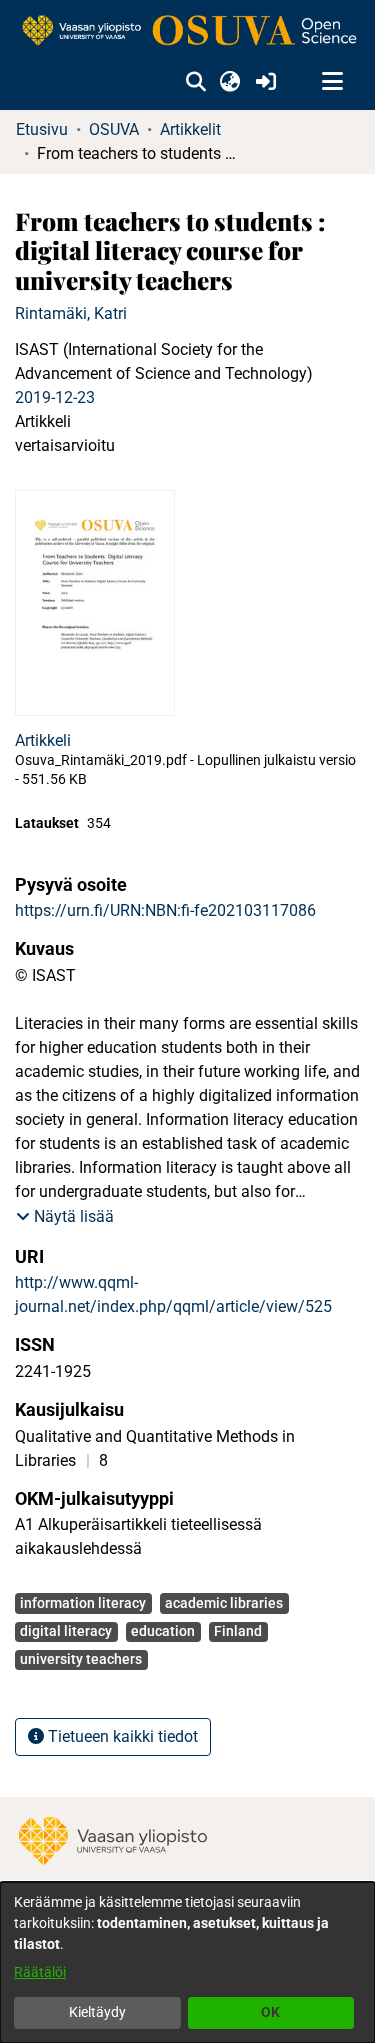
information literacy (83, 1603)
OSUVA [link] (114, 129)
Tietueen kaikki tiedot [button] (121, 1736)
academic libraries (224, 1603)
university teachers (81, 1659)
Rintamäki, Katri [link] (71, 313)
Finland (238, 1631)
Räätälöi (40, 1972)
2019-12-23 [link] (55, 397)
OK (270, 2012)
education (163, 1631)
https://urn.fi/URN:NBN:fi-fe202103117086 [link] (165, 910)
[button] (195, 82)
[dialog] (187, 1962)
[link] (187, 31)
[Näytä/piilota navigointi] (332, 82)
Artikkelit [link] (190, 129)
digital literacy (66, 1631)
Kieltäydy (97, 2012)
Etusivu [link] (42, 129)
